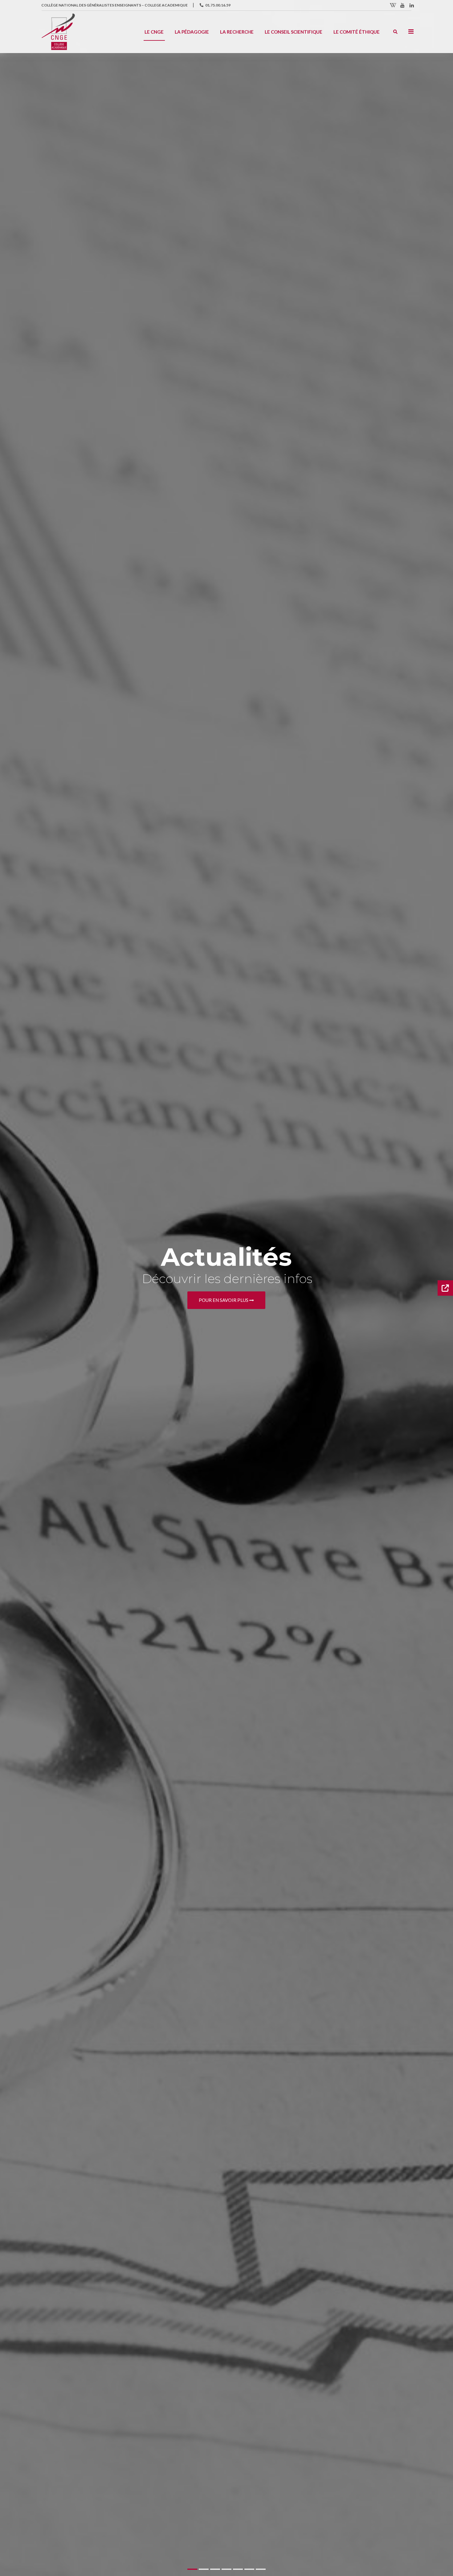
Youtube (402, 5)
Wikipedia (393, 5)
